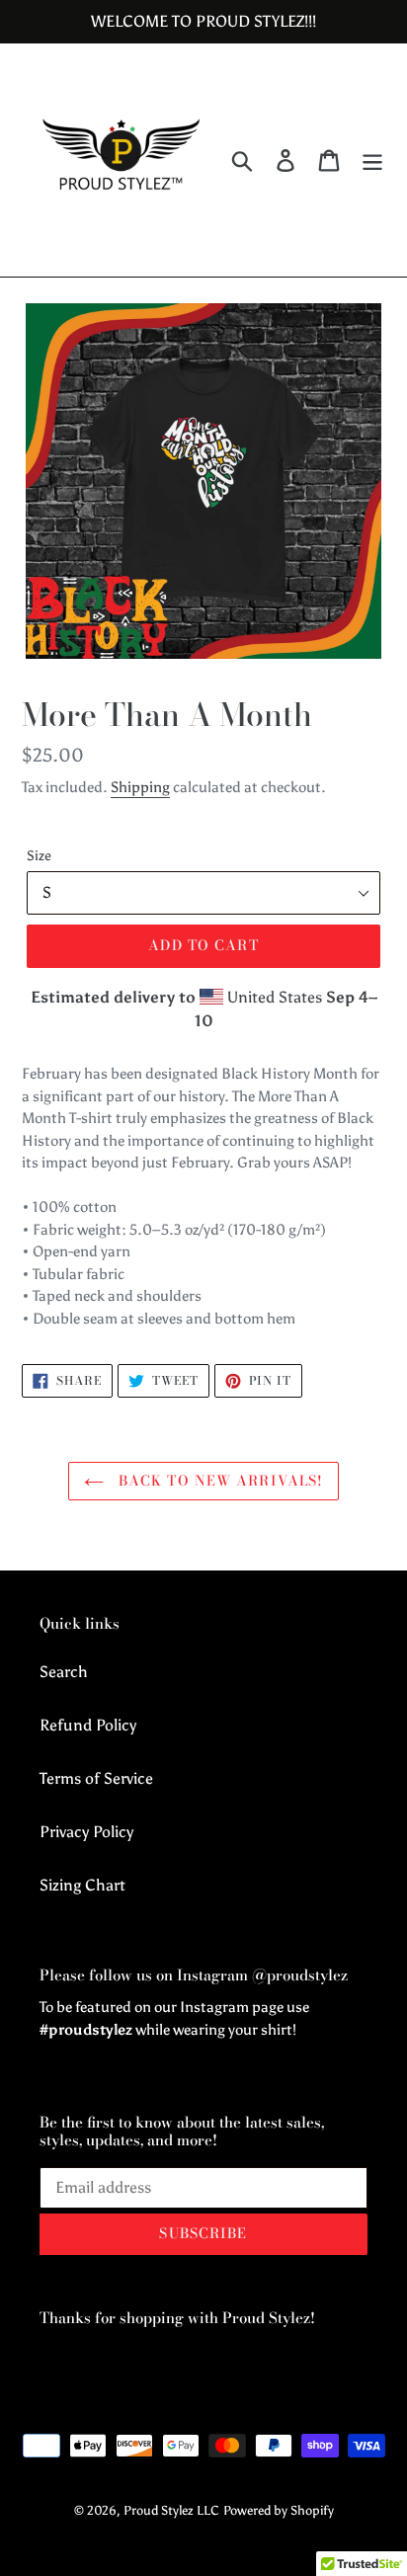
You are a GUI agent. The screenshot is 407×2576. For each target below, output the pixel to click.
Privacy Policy (86, 1832)
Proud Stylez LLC (171, 2510)
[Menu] (372, 161)
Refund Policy (88, 1725)
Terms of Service (96, 1778)
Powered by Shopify (279, 2510)
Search (64, 1672)
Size (39, 856)
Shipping (140, 787)
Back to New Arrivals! (219, 1481)
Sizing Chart (82, 1885)
